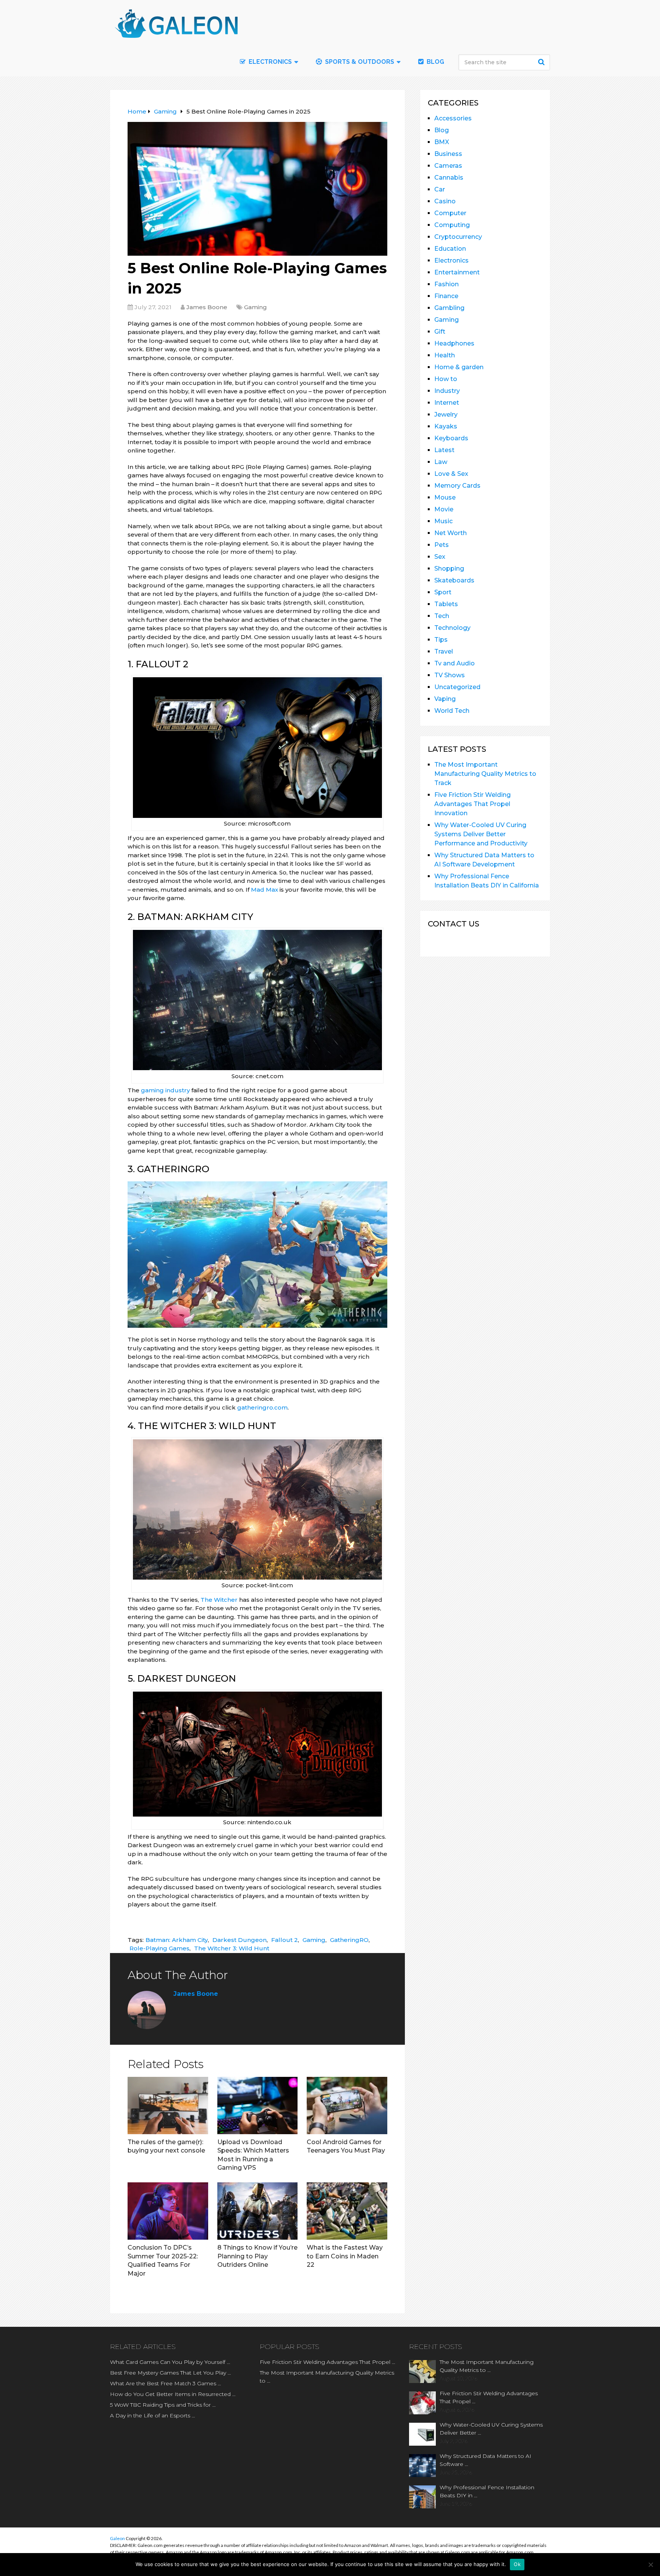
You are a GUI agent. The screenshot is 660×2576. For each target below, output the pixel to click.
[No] (650, 2565)
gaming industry (165, 1090)
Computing (452, 225)
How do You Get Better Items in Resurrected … (173, 2394)
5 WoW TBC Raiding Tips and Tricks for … (163, 2405)
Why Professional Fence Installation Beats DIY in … (487, 2491)
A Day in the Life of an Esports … (153, 2415)
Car (440, 189)
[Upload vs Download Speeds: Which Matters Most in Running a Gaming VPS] (258, 2106)
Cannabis (449, 178)
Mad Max (264, 890)
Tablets (446, 604)
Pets (442, 545)
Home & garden (459, 367)
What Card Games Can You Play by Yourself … (170, 2362)
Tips (441, 640)
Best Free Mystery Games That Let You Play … (171, 2373)
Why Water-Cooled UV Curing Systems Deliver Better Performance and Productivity (481, 834)
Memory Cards (457, 486)
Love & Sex (451, 474)
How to (446, 379)
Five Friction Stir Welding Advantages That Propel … (328, 2362)
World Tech (452, 711)
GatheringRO (349, 1940)
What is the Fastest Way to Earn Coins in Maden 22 (345, 2256)
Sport (443, 592)
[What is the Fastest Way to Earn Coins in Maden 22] (347, 2211)
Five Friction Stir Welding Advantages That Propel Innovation (472, 804)
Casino (445, 201)
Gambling (449, 308)
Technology (452, 628)
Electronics (451, 260)
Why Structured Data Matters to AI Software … (485, 2460)
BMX (442, 142)
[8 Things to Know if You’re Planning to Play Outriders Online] (258, 2211)
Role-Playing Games (159, 1948)
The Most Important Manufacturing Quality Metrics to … (327, 2377)
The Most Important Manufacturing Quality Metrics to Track (485, 774)
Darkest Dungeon (239, 1940)
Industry (447, 391)
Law (441, 462)
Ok (517, 2564)
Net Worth (451, 533)
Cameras (448, 166)
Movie (444, 509)
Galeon (117, 2538)
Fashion (446, 284)
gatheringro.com (262, 1407)
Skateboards (454, 580)
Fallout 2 (285, 1940)
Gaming (256, 307)
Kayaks (446, 426)
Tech (442, 616)
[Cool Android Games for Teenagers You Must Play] (347, 2106)
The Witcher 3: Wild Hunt (232, 1948)
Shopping (449, 569)
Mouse (445, 497)
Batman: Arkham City (177, 1940)
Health (445, 355)
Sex (440, 557)
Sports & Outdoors (359, 62)
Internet (447, 403)
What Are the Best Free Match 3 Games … (166, 2383)
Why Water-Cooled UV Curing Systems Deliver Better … (491, 2429)
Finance (446, 296)
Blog (435, 62)
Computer (450, 213)
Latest (444, 450)
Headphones (454, 343)
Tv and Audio (455, 663)
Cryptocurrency (458, 237)
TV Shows (450, 675)
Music (443, 521)
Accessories (453, 118)
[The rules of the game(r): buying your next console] (168, 2106)
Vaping (445, 699)
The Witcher (219, 1600)
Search (542, 62)
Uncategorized (457, 687)
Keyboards (451, 438)
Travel (444, 651)
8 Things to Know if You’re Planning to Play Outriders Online (257, 2256)
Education (450, 249)
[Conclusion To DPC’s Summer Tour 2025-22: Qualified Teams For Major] (168, 2211)
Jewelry (446, 414)
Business (448, 154)
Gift (440, 332)
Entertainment (457, 272)
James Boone (207, 307)
